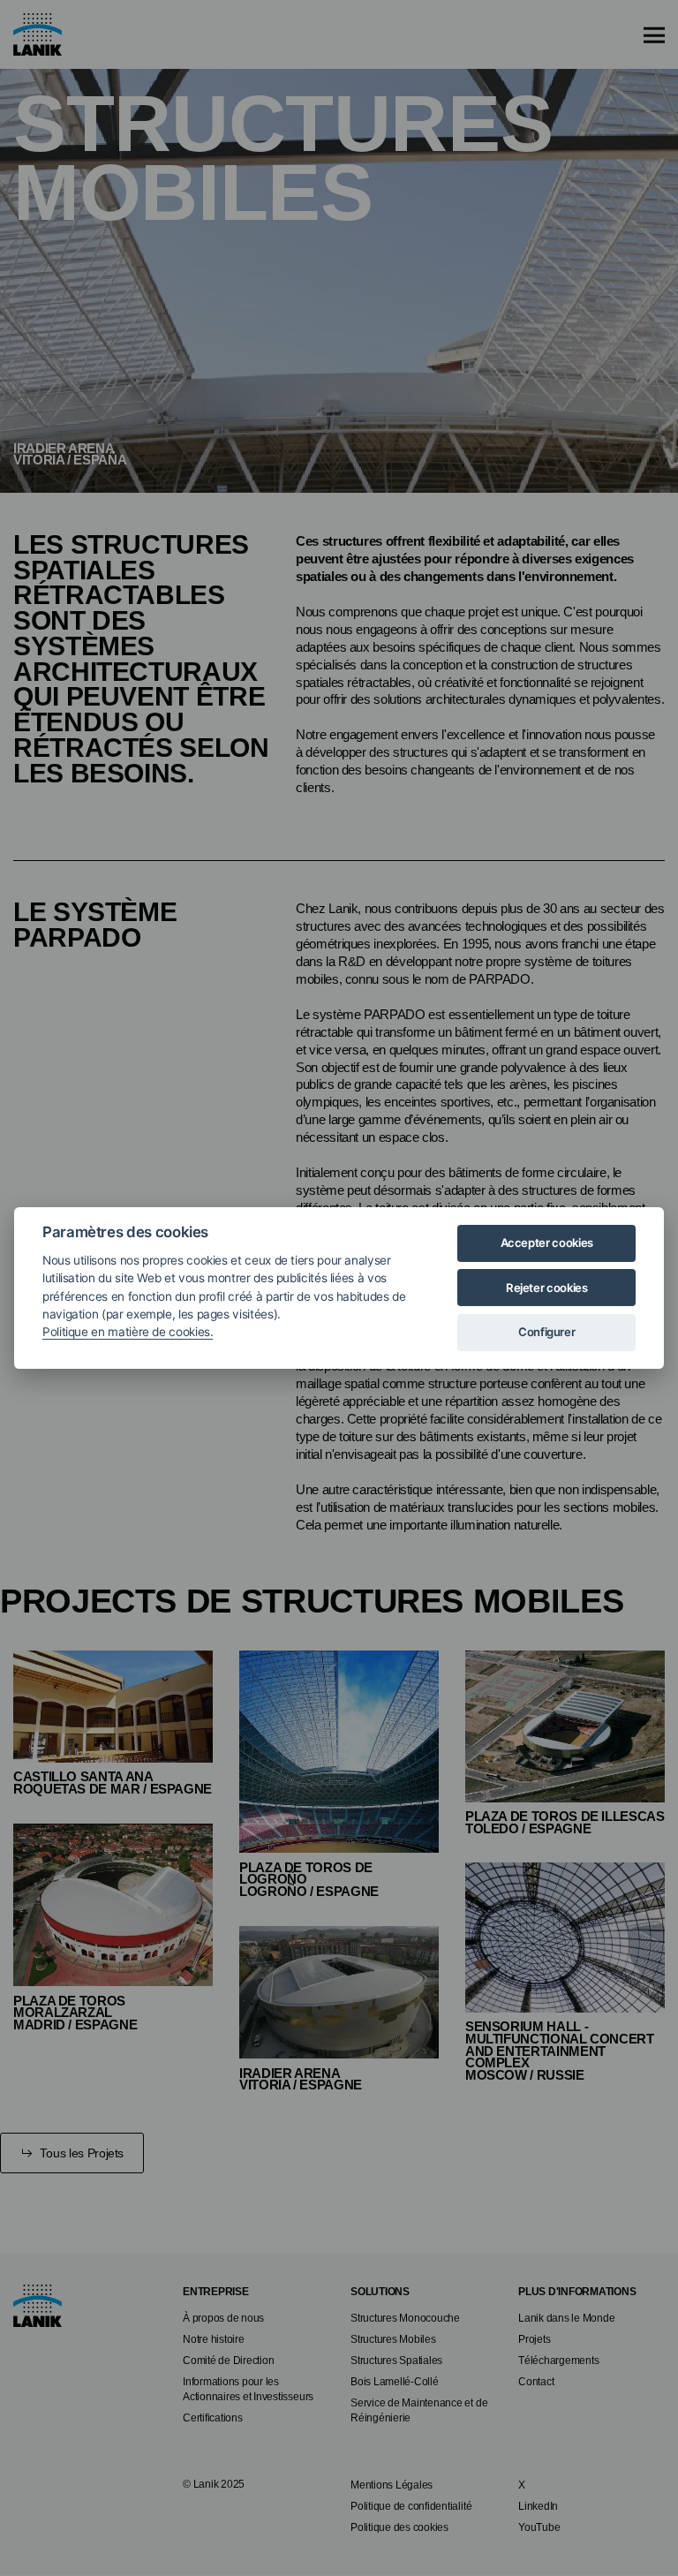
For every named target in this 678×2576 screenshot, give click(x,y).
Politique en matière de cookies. (128, 1332)
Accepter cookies (547, 1243)
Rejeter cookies (547, 1288)
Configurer (546, 1332)
